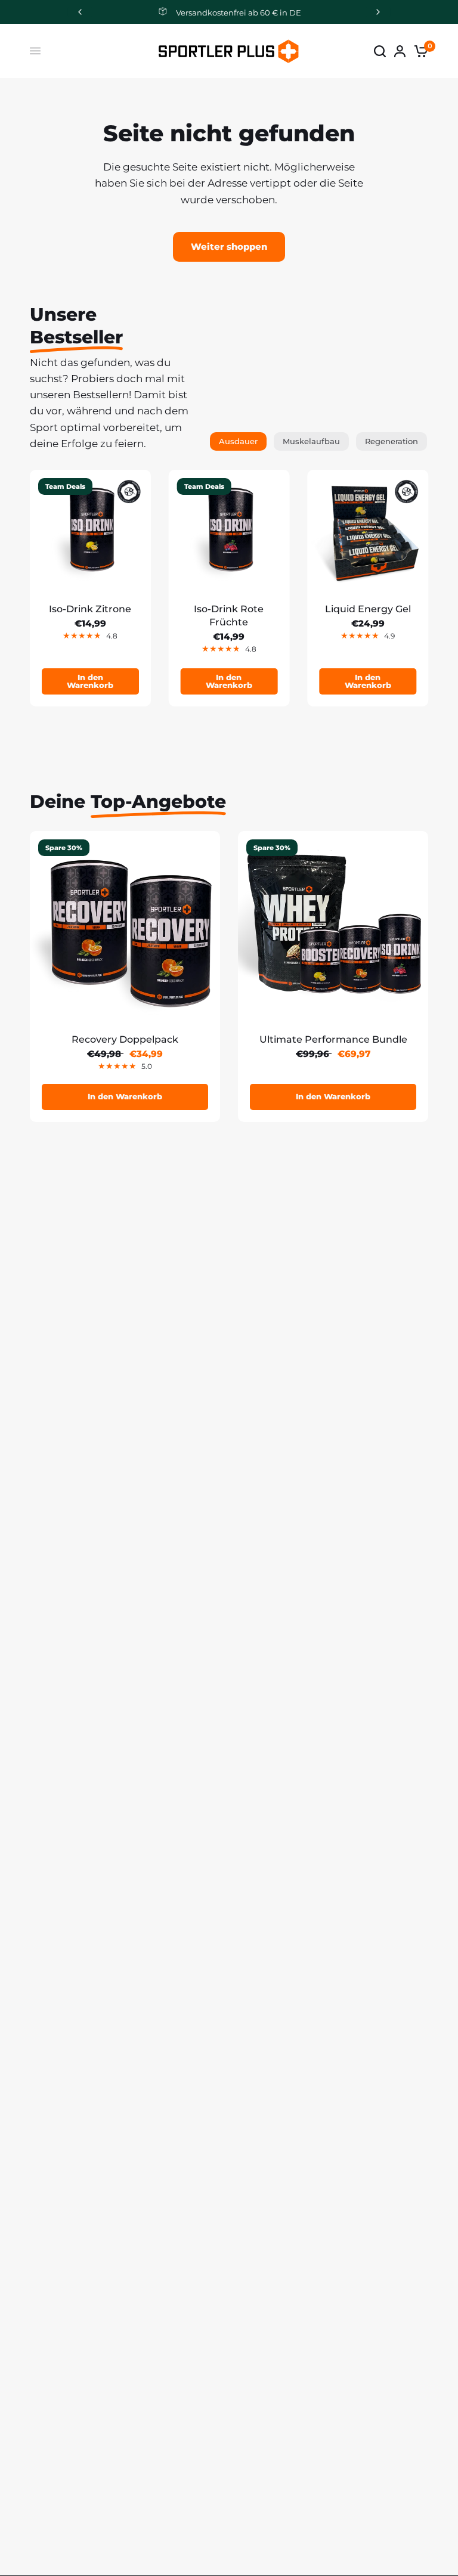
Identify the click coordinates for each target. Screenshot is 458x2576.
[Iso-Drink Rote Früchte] (229, 530)
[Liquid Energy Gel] (368, 530)
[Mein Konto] (400, 51)
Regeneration (392, 441)
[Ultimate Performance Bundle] (333, 926)
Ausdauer (238, 441)
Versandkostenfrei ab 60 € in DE (239, 13)
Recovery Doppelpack (125, 1039)
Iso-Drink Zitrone (90, 609)
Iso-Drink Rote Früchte (229, 616)
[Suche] (380, 51)
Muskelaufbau (311, 441)
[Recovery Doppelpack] (125, 926)
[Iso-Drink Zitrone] (90, 530)
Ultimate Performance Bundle (333, 1039)
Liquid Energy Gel (368, 609)
